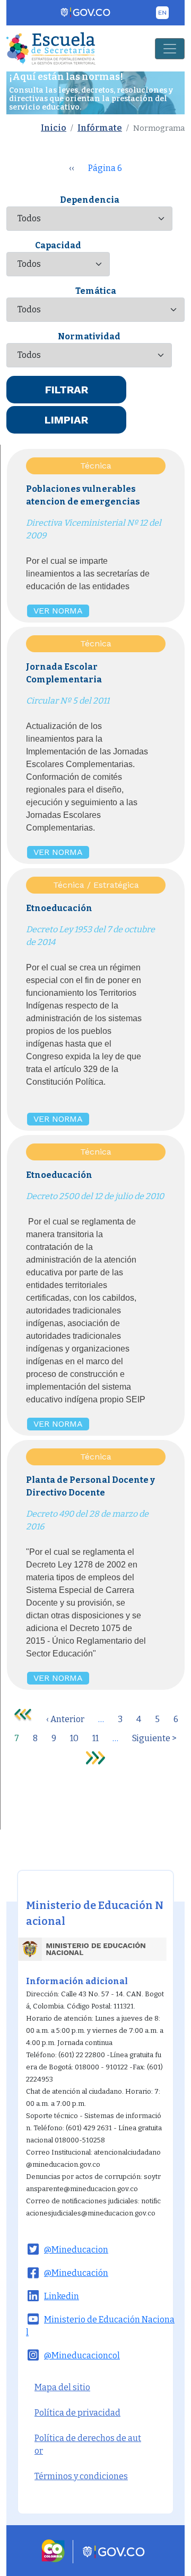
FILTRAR (67, 390)
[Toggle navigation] (170, 49)
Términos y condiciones (81, 2476)
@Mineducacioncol (82, 2356)
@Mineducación (76, 2273)
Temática (96, 291)
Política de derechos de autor (88, 2444)
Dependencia (90, 200)
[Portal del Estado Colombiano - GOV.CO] (86, 13)
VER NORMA (58, 611)
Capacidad (58, 245)
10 (74, 1738)
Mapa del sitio (62, 2387)
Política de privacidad (77, 2413)
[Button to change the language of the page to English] (162, 13)
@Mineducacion (76, 2250)
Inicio (54, 128)
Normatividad (89, 336)
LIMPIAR (66, 420)
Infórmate (100, 128)
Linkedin (62, 2296)
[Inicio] (51, 48)
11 (95, 1738)
